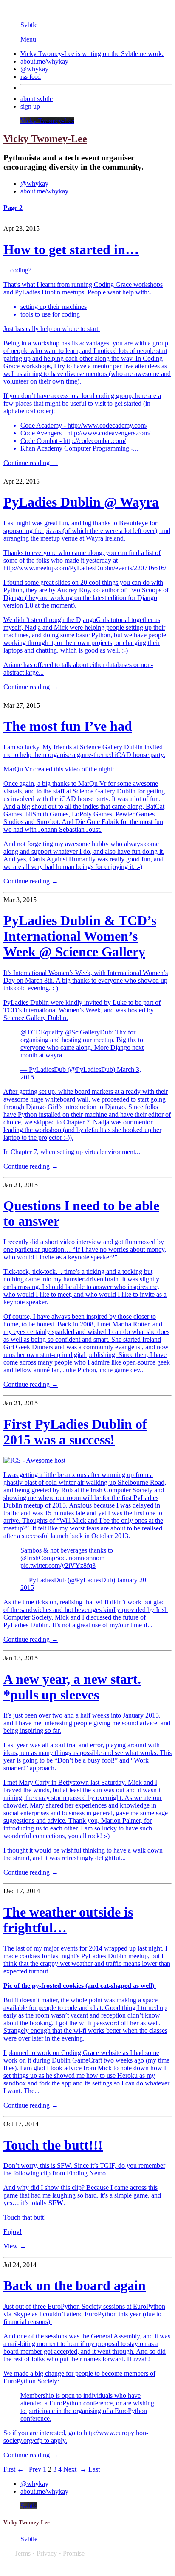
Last (94, 2469)
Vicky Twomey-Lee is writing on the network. (92, 54)
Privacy (47, 2553)
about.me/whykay (44, 61)
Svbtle (29, 25)
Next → (75, 2469)
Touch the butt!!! (53, 2145)
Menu (28, 39)
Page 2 (13, 208)
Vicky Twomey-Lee (47, 121)
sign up (30, 106)
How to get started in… (71, 249)
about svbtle (37, 99)
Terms (22, 2553)
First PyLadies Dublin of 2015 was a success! (75, 1432)
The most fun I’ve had (68, 726)
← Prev (29, 2469)
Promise (74, 2553)
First (9, 2469)
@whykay (34, 69)
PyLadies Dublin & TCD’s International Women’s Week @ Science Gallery (80, 936)
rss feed (31, 77)
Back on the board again (75, 2285)
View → (15, 2246)
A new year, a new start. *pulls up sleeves (72, 1687)
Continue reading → (31, 463)
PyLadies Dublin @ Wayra (81, 502)
